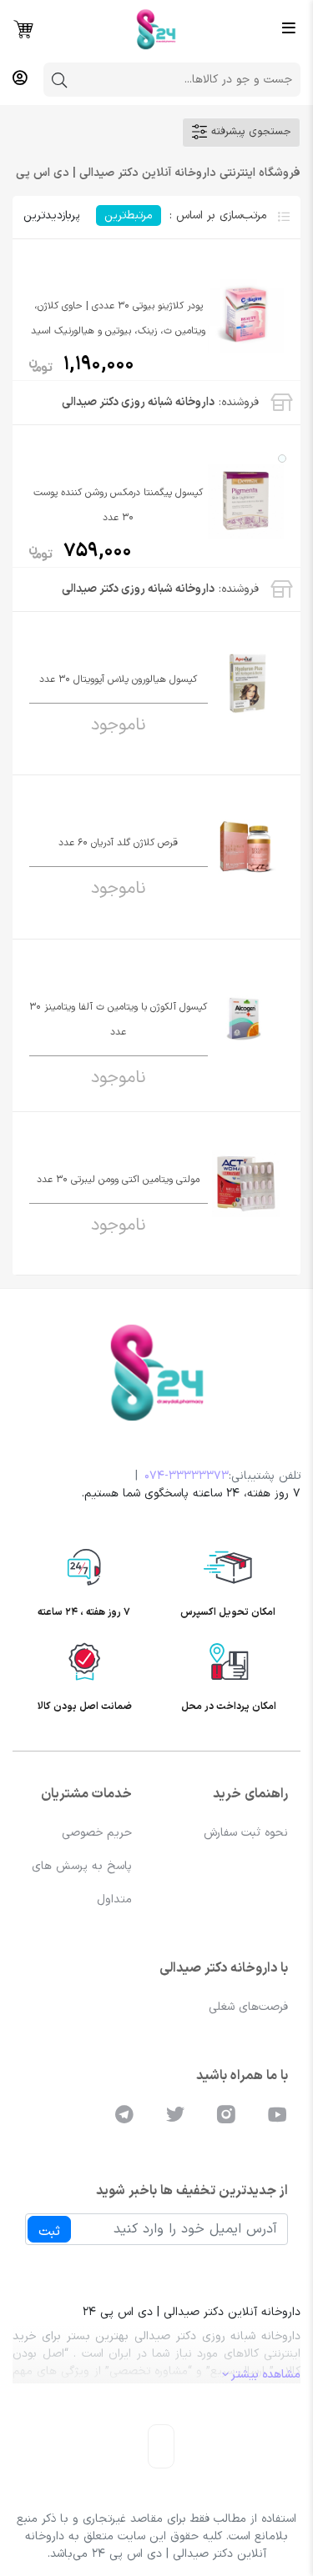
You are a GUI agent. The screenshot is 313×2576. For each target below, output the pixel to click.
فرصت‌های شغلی (248, 2007)
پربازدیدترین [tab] (51, 216)
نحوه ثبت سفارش (246, 1833)
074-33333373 (187, 1476)
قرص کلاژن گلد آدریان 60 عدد (118, 843)
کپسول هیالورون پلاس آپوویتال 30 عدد (118, 679)
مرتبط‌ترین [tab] (129, 216)
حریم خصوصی (97, 1833)
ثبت (49, 2232)
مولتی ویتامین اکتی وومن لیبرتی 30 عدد (118, 1180)
